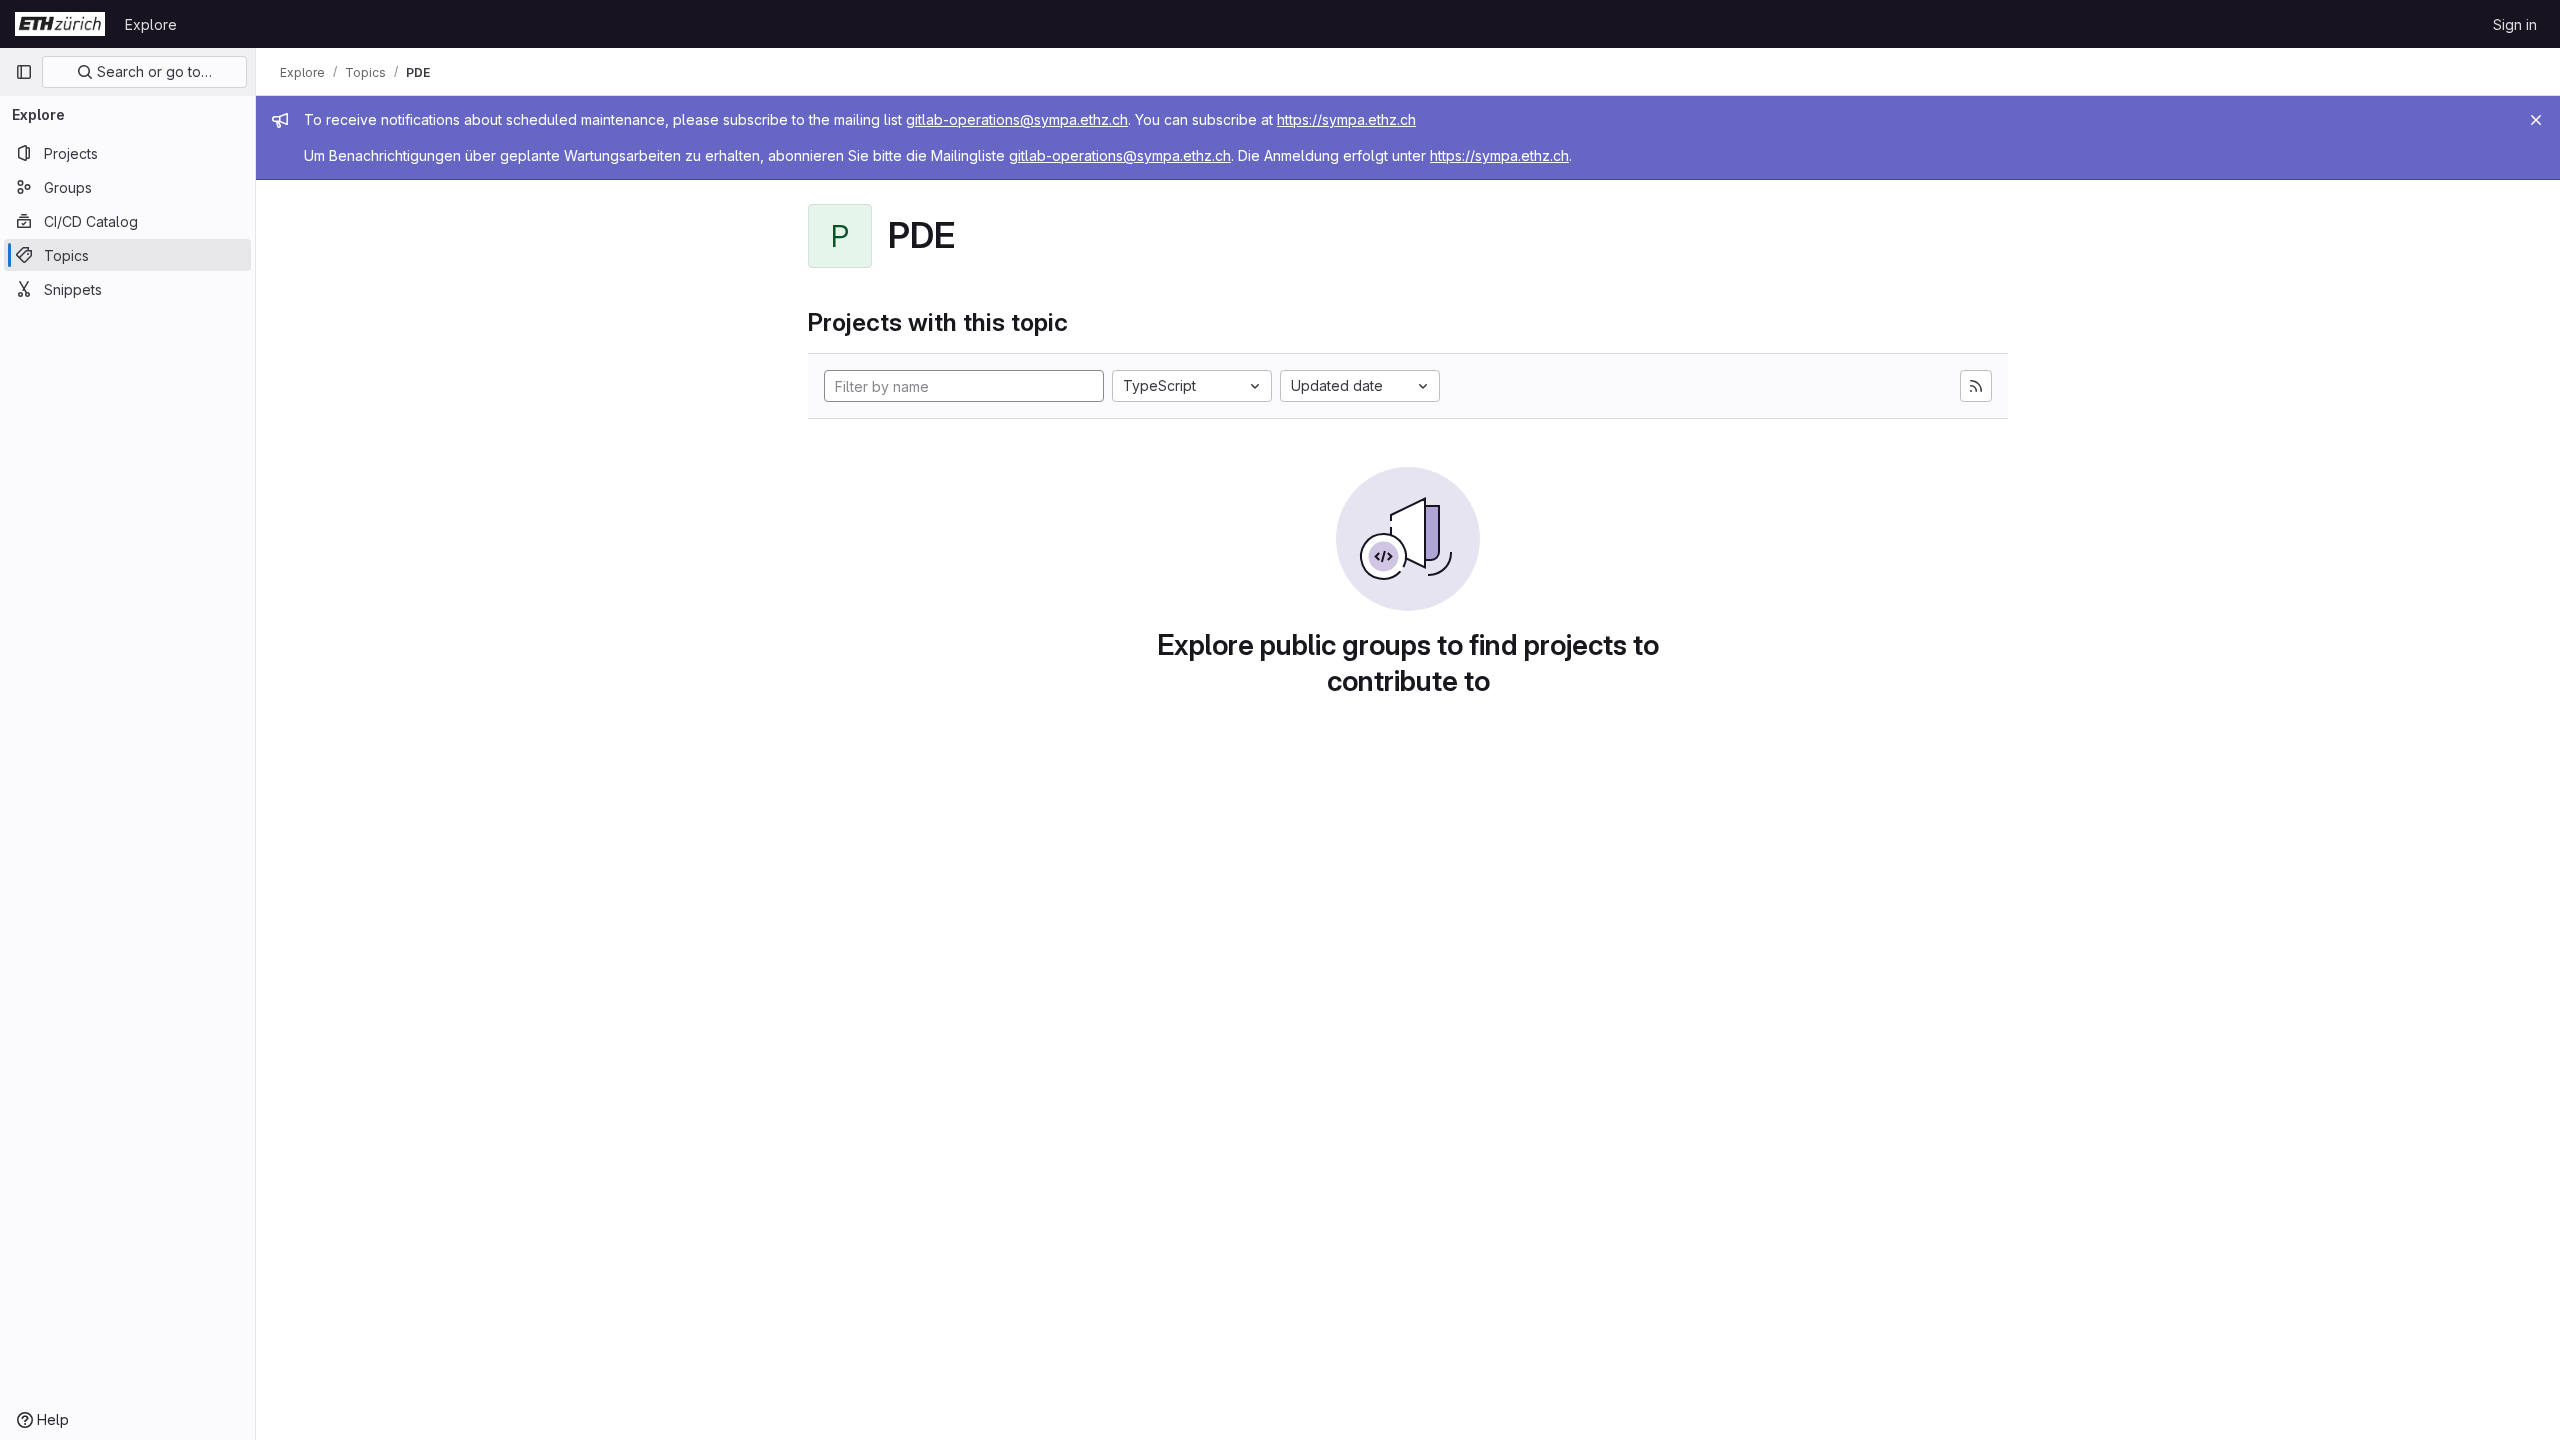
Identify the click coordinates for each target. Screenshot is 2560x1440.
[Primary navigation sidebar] (24, 72)
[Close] (2536, 120)
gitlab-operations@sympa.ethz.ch (1017, 119)
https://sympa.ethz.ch (1346, 119)
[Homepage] (60, 24)
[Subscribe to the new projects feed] (1976, 386)
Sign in (2515, 24)
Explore (151, 24)
